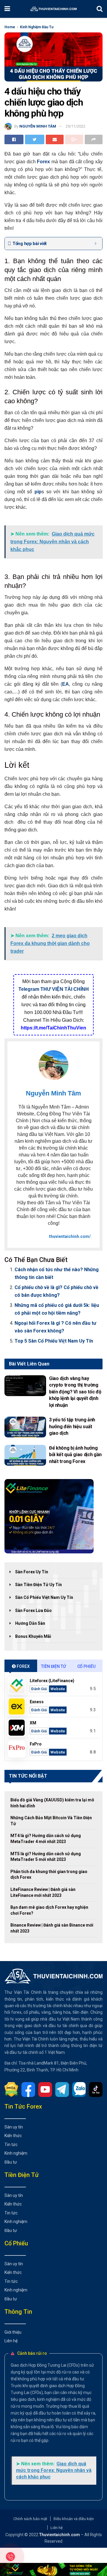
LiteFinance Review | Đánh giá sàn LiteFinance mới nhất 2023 (43, 1892)
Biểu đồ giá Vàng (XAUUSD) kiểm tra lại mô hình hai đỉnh (52, 1803)
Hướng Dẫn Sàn (30, 1623)
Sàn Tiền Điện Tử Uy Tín (38, 1585)
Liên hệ (11, 2341)
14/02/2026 (13, 1413)
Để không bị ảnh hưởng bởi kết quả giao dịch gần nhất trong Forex (75, 1455)
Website (58, 1689)
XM (33, 1723)
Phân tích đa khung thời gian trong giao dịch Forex (49, 1875)
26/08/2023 (57, 1441)
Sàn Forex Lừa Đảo (33, 1610)
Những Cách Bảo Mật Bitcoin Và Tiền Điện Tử (51, 1821)
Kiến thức (13, 2136)
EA (66, 684)
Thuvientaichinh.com (60, 2535)
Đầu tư (11, 2162)
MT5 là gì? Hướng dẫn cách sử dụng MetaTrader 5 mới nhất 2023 (46, 1857)
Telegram (29, 989)
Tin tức (11, 2145)
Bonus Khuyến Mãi (33, 1636)
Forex (43, 162)
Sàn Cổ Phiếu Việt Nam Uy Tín (44, 1597)
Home (10, 27)
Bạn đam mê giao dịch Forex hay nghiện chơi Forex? (49, 1910)
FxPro (36, 1744)
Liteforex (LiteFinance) (52, 1681)
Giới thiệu (13, 2332)
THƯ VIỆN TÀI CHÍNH (65, 989)
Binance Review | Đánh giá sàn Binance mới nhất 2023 (52, 1928)
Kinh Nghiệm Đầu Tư (37, 27)
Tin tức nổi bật (28, 1776)
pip (38, 492)
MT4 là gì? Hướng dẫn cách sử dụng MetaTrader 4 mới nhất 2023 (46, 1839)
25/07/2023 (57, 1469)
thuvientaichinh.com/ (70, 1236)
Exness (37, 1702)
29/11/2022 (75, 126)
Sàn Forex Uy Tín (32, 1572)
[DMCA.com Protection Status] (13, 2089)
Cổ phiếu (86, 1666)
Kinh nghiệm (16, 2153)
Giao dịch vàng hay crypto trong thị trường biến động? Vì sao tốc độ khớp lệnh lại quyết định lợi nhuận (75, 1392)
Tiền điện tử (53, 1666)
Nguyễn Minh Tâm (38, 126)
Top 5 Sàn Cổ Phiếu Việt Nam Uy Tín (54, 1341)
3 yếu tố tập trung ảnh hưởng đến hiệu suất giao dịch (72, 1426)
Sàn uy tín (14, 2127)
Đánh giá (39, 1689)
